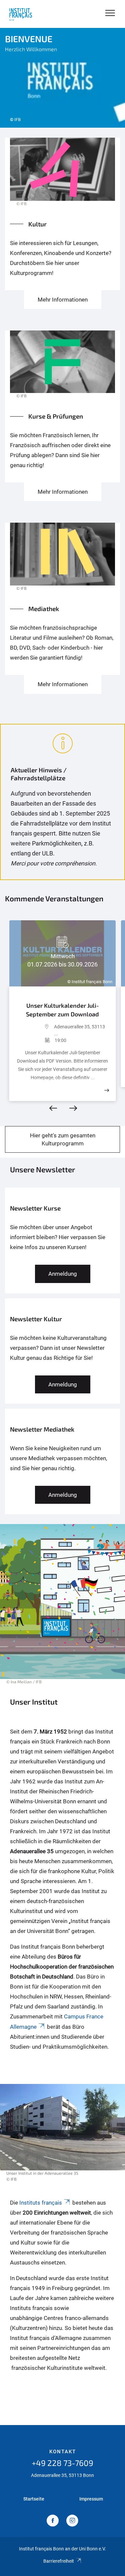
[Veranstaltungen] (62, 176)
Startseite (34, 2499)
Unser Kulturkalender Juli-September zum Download (62, 1010)
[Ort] (35, 1030)
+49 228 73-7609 (62, 2463)
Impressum (91, 2499)
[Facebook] (53, 2521)
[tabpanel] (62, 78)
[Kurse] (62, 368)
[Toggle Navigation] (110, 13)
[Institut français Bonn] (21, 14)
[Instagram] (72, 2521)
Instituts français (41, 2203)
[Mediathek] (62, 560)
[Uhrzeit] (35, 1040)
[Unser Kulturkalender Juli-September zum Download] (107, 1090)
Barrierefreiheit (59, 2561)
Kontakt (63, 2452)
